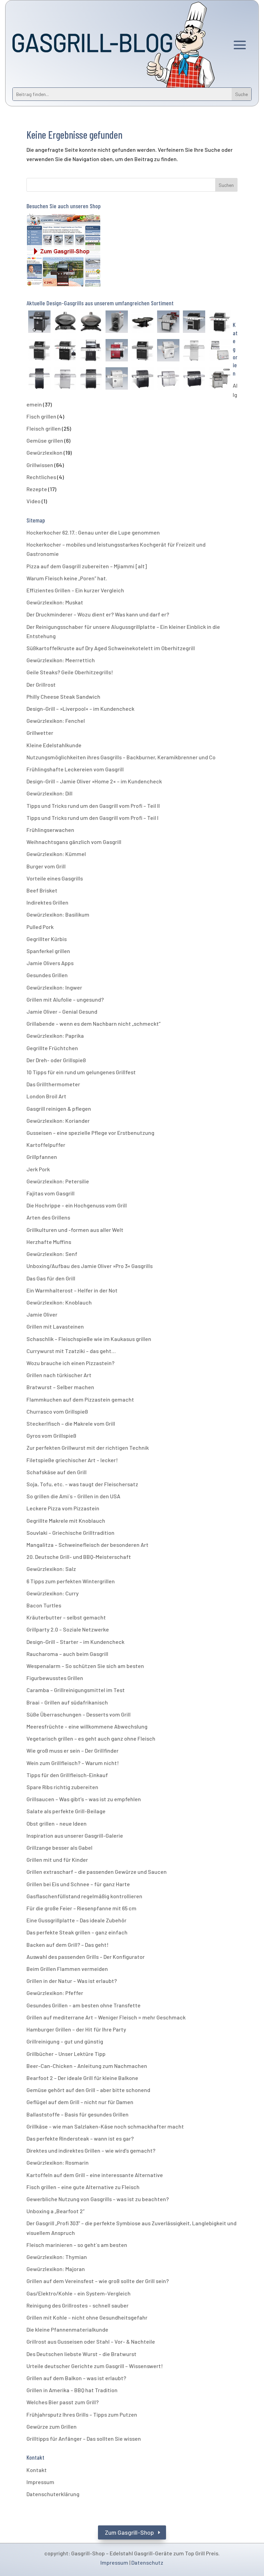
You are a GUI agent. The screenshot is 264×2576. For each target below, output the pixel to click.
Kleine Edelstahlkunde (54, 745)
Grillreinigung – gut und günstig (65, 2041)
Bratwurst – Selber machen (60, 1387)
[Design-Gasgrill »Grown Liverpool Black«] (91, 380)
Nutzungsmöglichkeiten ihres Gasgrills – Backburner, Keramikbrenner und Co (121, 757)
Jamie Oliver (42, 1314)
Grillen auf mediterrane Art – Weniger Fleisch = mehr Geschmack (106, 2017)
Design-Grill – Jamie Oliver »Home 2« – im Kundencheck (94, 781)
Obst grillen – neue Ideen (57, 1823)
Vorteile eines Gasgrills (55, 878)
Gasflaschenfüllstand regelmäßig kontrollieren (84, 1896)
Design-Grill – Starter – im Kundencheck (75, 1642)
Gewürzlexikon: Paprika (55, 1036)
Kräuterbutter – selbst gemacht (66, 1617)
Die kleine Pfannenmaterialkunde (67, 2329)
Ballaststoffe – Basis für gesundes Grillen (78, 2114)
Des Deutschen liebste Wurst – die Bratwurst (81, 2354)
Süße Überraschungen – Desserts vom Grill (79, 1714)
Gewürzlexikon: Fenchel (56, 721)
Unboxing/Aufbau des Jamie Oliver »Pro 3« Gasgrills (90, 1266)
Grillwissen (40, 465)
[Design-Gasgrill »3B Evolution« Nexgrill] (220, 323)
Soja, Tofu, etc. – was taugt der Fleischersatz (82, 1484)
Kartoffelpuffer (46, 1145)
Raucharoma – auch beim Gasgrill (67, 1654)
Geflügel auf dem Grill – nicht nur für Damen (80, 2102)
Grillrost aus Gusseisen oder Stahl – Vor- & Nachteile (91, 2341)
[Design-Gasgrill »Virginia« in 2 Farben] (168, 323)
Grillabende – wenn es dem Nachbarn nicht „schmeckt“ (93, 1023)
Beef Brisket (42, 890)
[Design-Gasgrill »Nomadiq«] (142, 323)
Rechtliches (41, 477)
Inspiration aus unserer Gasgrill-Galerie (75, 1835)
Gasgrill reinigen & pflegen (59, 1108)
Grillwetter (40, 733)
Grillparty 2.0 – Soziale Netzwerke (68, 1629)
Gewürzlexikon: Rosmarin (58, 2162)
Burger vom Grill (46, 866)
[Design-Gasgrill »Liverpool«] (117, 380)
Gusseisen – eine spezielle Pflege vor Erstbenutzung (90, 1133)
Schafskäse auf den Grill (57, 1472)
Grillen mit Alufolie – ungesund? (65, 999)
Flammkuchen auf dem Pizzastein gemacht (80, 1399)
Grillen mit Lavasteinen (55, 1326)
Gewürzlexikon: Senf (52, 1254)
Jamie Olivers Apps (50, 963)
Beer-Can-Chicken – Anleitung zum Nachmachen (87, 2066)
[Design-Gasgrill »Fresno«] (91, 351)
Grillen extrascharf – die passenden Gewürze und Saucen (97, 1872)
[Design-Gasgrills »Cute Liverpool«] (194, 351)
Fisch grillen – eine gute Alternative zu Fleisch (83, 2187)
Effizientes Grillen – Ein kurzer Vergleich (75, 590)
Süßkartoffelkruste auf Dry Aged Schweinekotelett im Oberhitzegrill (111, 648)
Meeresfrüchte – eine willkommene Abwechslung (87, 1726)
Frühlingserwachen (50, 830)
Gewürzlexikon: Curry (53, 1593)
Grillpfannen (42, 1157)
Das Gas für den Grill (51, 1278)
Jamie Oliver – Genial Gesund (62, 1011)
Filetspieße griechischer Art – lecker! (72, 1460)
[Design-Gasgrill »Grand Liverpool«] (168, 380)
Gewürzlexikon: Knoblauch (59, 1302)
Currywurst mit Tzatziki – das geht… (71, 1351)
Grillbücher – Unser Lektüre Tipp (66, 2054)
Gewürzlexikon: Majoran (56, 2269)
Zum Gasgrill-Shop (129, 2532)
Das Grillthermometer (53, 1084)
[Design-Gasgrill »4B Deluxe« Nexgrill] (142, 351)
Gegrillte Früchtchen (52, 1048)
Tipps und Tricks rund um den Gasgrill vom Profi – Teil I (92, 818)
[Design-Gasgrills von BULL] (220, 380)
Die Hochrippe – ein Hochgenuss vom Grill (77, 1205)
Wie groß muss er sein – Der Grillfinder (73, 1750)
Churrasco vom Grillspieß (57, 1411)
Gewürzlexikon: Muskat (55, 602)
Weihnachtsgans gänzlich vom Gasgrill (74, 842)
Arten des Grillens (48, 1217)
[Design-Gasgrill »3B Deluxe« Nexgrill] (39, 351)
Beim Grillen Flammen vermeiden (67, 1969)
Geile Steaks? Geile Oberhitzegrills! (70, 672)
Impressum (40, 2482)
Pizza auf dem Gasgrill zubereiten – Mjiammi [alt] (87, 566)
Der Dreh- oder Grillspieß (56, 1060)
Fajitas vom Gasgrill (51, 1193)
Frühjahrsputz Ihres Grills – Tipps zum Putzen (82, 2414)
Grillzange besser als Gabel (59, 1847)
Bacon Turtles (44, 1605)
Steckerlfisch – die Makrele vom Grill (71, 1423)
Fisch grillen (41, 416)
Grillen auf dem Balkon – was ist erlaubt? (76, 2378)
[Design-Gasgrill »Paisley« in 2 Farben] (117, 351)
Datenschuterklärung (53, 2494)
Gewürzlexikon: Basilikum (58, 914)
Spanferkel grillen (48, 951)
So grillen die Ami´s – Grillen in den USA (73, 1496)
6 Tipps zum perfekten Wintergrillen (71, 1581)
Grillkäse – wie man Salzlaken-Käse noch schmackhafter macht (105, 2126)
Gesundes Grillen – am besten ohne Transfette (84, 2005)
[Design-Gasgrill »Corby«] (39, 323)
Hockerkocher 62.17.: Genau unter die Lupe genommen (93, 532)
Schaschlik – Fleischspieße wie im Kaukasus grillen (89, 1339)
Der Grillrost (41, 684)
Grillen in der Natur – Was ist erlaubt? (72, 1981)
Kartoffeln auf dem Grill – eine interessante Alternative (95, 2175)
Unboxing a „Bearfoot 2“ (56, 2211)
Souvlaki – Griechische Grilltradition (70, 1533)
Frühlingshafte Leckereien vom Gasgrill (75, 769)
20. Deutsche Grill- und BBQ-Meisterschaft (79, 1557)
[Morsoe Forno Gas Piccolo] (65, 323)
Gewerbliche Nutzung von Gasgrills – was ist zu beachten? (98, 2199)
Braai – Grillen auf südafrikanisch (67, 1702)
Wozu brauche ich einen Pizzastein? (70, 1363)
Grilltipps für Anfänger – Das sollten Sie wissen (84, 2438)
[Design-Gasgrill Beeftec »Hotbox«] (117, 323)
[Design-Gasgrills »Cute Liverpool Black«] (39, 380)
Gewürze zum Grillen (52, 2426)
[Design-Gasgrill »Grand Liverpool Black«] (194, 380)
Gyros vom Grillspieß (51, 1435)
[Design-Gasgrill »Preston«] (194, 323)
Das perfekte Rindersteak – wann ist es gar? (80, 2138)
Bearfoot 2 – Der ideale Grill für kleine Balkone (82, 2078)
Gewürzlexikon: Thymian (57, 2257)
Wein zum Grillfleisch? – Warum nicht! (73, 1763)
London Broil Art (46, 1096)
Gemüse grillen (45, 440)
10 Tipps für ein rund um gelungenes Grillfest (81, 1072)
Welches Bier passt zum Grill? (63, 2402)
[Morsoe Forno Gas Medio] (91, 323)
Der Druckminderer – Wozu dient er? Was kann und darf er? (98, 614)
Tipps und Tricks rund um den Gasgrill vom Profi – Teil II (93, 806)
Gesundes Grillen (47, 975)
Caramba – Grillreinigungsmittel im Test (76, 1690)
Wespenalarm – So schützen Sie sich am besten (85, 1666)
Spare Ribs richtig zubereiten (62, 1787)
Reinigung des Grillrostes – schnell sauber (78, 2305)
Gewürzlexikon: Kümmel (56, 854)
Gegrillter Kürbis (47, 939)
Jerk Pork (38, 1169)
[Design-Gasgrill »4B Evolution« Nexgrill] (65, 351)
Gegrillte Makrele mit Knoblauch (66, 1521)
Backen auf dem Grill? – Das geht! (68, 1945)
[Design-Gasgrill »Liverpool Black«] (142, 380)
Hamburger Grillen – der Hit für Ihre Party (76, 2029)
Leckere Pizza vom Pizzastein (63, 1508)
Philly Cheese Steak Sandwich (63, 696)
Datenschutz (147, 2562)
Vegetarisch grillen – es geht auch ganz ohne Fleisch (91, 1738)
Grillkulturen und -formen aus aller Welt (75, 1230)
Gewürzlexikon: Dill (49, 793)
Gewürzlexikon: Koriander (58, 1121)
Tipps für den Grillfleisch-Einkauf (67, 1775)
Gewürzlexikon (45, 452)
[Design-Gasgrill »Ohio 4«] (168, 351)
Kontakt (37, 2470)
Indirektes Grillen (47, 902)
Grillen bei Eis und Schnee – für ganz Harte (78, 1884)
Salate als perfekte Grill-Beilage (66, 1811)
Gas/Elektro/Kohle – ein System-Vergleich (79, 2293)
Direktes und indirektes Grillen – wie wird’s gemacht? (91, 2150)
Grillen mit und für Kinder (57, 1860)
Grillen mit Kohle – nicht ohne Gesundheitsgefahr (87, 2317)
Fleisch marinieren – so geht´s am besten (77, 2245)
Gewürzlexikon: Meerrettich (61, 660)
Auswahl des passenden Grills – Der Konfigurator (86, 1957)
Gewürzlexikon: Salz (51, 1569)
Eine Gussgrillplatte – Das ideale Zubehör (76, 1920)
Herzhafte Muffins (49, 1242)
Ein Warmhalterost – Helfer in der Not (72, 1290)
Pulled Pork (40, 927)
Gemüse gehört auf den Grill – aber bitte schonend (88, 2090)
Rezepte (37, 489)
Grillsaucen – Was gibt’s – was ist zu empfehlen (84, 1799)
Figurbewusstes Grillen (55, 1678)
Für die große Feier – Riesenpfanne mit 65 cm (81, 1908)
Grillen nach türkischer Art (59, 1375)
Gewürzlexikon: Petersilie (58, 1181)
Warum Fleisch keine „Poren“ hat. (67, 578)
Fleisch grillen (44, 428)
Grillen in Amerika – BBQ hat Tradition (72, 2390)
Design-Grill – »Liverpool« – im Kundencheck (80, 709)
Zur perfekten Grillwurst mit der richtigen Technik (88, 1448)
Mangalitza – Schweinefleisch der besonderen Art (87, 1545)
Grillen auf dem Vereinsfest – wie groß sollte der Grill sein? (98, 2281)
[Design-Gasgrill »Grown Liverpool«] (65, 380)
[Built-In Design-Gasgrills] (220, 351)
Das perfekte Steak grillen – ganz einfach (77, 1932)
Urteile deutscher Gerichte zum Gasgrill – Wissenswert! (95, 2366)
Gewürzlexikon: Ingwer (54, 987)
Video (34, 501)
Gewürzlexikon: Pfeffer (55, 1993)
